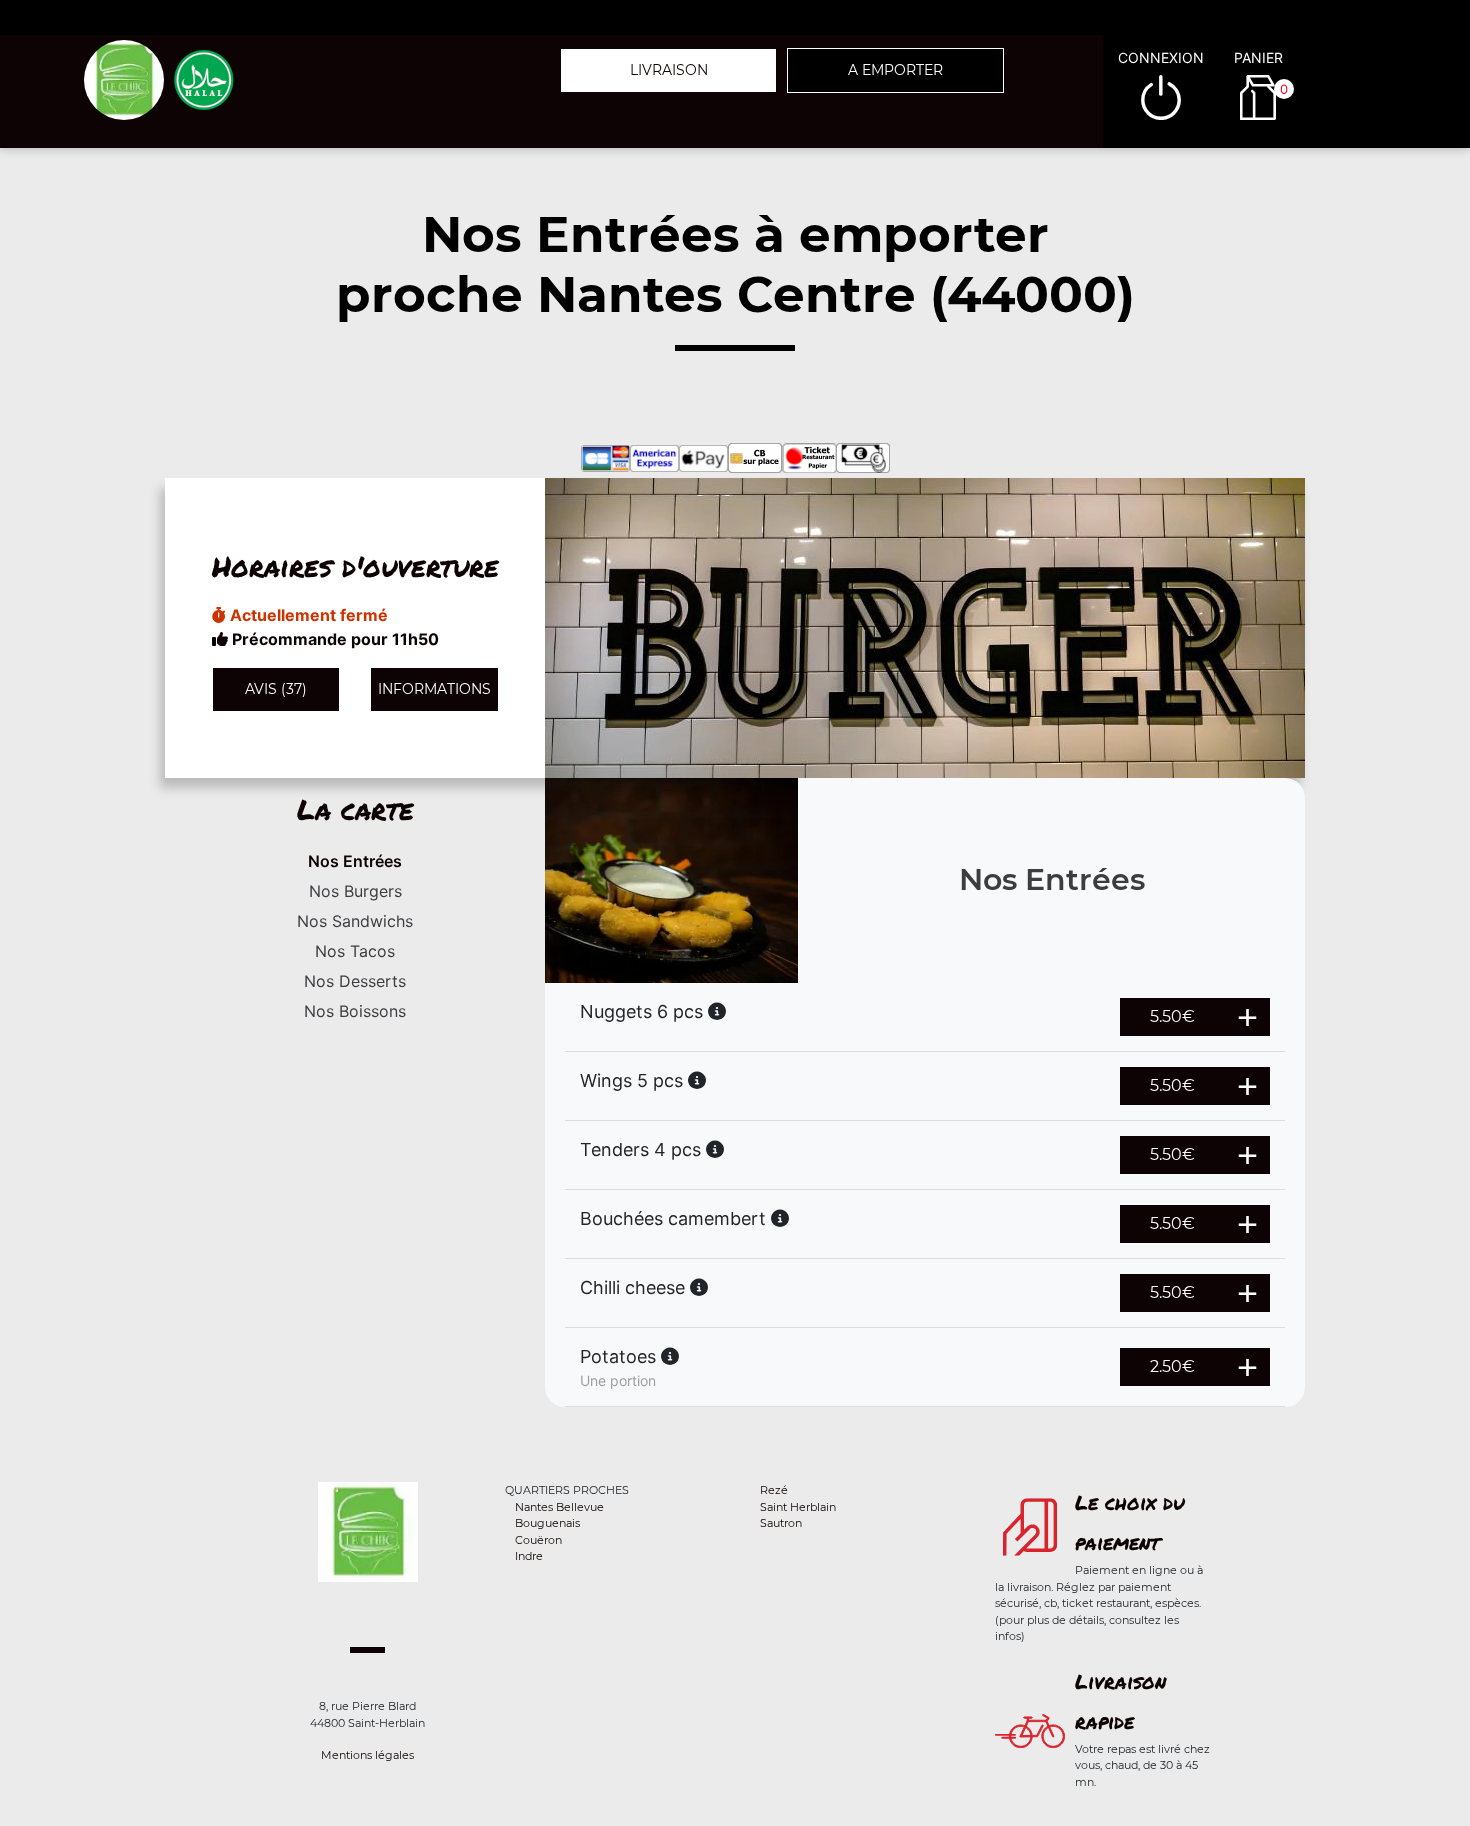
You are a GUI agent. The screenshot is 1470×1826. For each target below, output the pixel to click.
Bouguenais (547, 1523)
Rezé (774, 1490)
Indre (529, 1556)
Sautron (781, 1523)
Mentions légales (367, 1755)
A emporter (895, 70)
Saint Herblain (798, 1507)
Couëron (538, 1540)
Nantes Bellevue (559, 1507)
